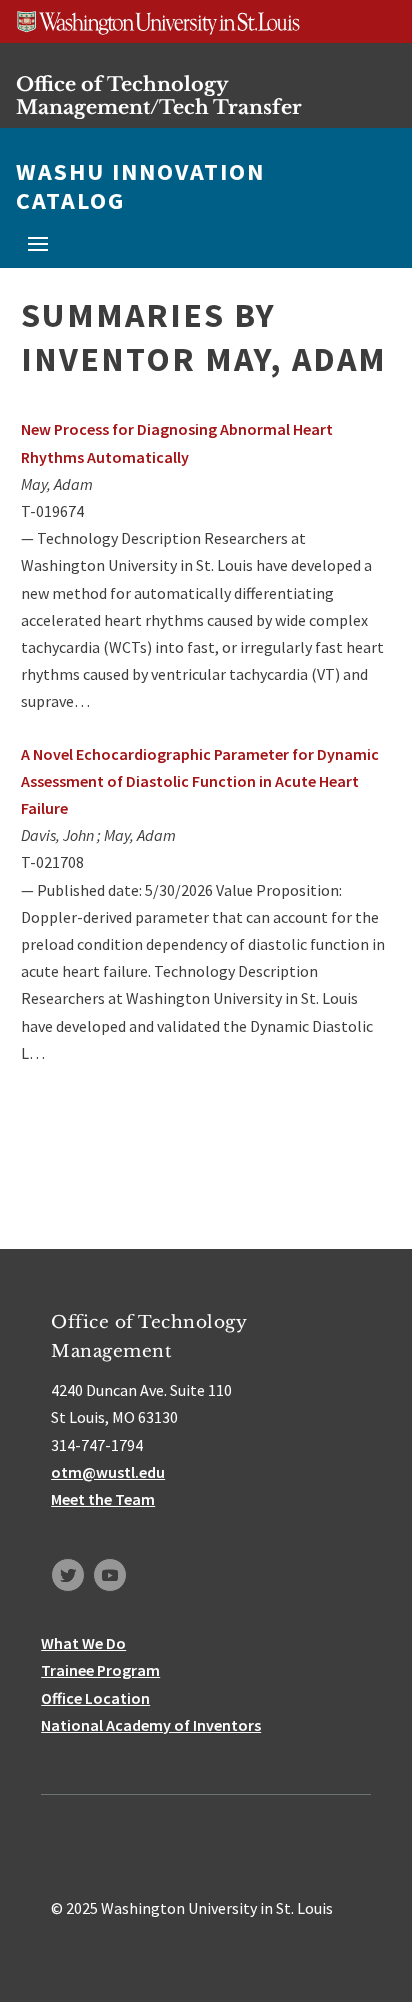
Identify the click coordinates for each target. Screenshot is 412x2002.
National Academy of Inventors (151, 1725)
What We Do (83, 1643)
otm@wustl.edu (108, 1472)
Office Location (95, 1698)
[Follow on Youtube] (110, 1575)
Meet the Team (103, 1499)
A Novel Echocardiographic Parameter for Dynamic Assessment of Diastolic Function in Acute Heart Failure (200, 781)
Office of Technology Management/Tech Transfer (159, 95)
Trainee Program (100, 1670)
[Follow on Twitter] (68, 1575)
